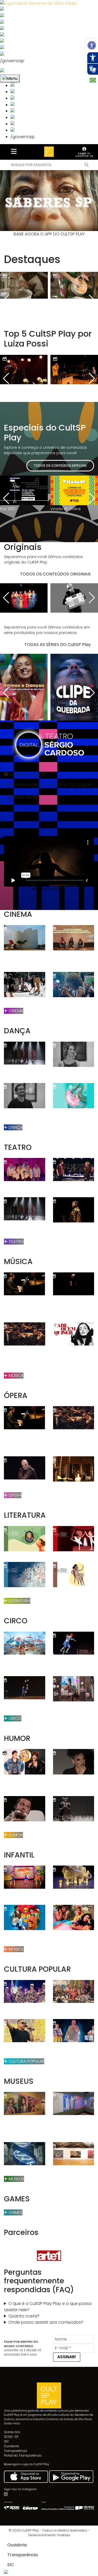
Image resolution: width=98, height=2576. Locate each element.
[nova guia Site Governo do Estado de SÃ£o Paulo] (38, 3)
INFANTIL (16, 1949)
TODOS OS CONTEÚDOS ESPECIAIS (60, 466)
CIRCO (15, 1718)
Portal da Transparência (23, 2455)
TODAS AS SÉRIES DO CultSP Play (57, 645)
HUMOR (15, 1835)
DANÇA (15, 1127)
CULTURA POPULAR (26, 2061)
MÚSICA (16, 1376)
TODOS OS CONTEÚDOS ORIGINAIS (55, 574)
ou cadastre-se (84, 155)
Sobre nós (12, 2432)
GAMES (15, 2212)
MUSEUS (16, 2179)
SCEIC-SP (11, 2437)
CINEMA (15, 1011)
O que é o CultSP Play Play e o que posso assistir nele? (48, 2307)
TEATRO (16, 1242)
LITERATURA (19, 1601)
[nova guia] (22, 71)
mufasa (64, 2535)
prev (17, 201)
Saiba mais (12, 2423)
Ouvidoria (11, 2446)
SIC (7, 2441)
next (81, 201)
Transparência (15, 2451)
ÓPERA (15, 1495)
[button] (92, 45)
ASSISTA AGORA (24, 797)
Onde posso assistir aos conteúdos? (46, 2322)
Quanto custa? (24, 2316)
